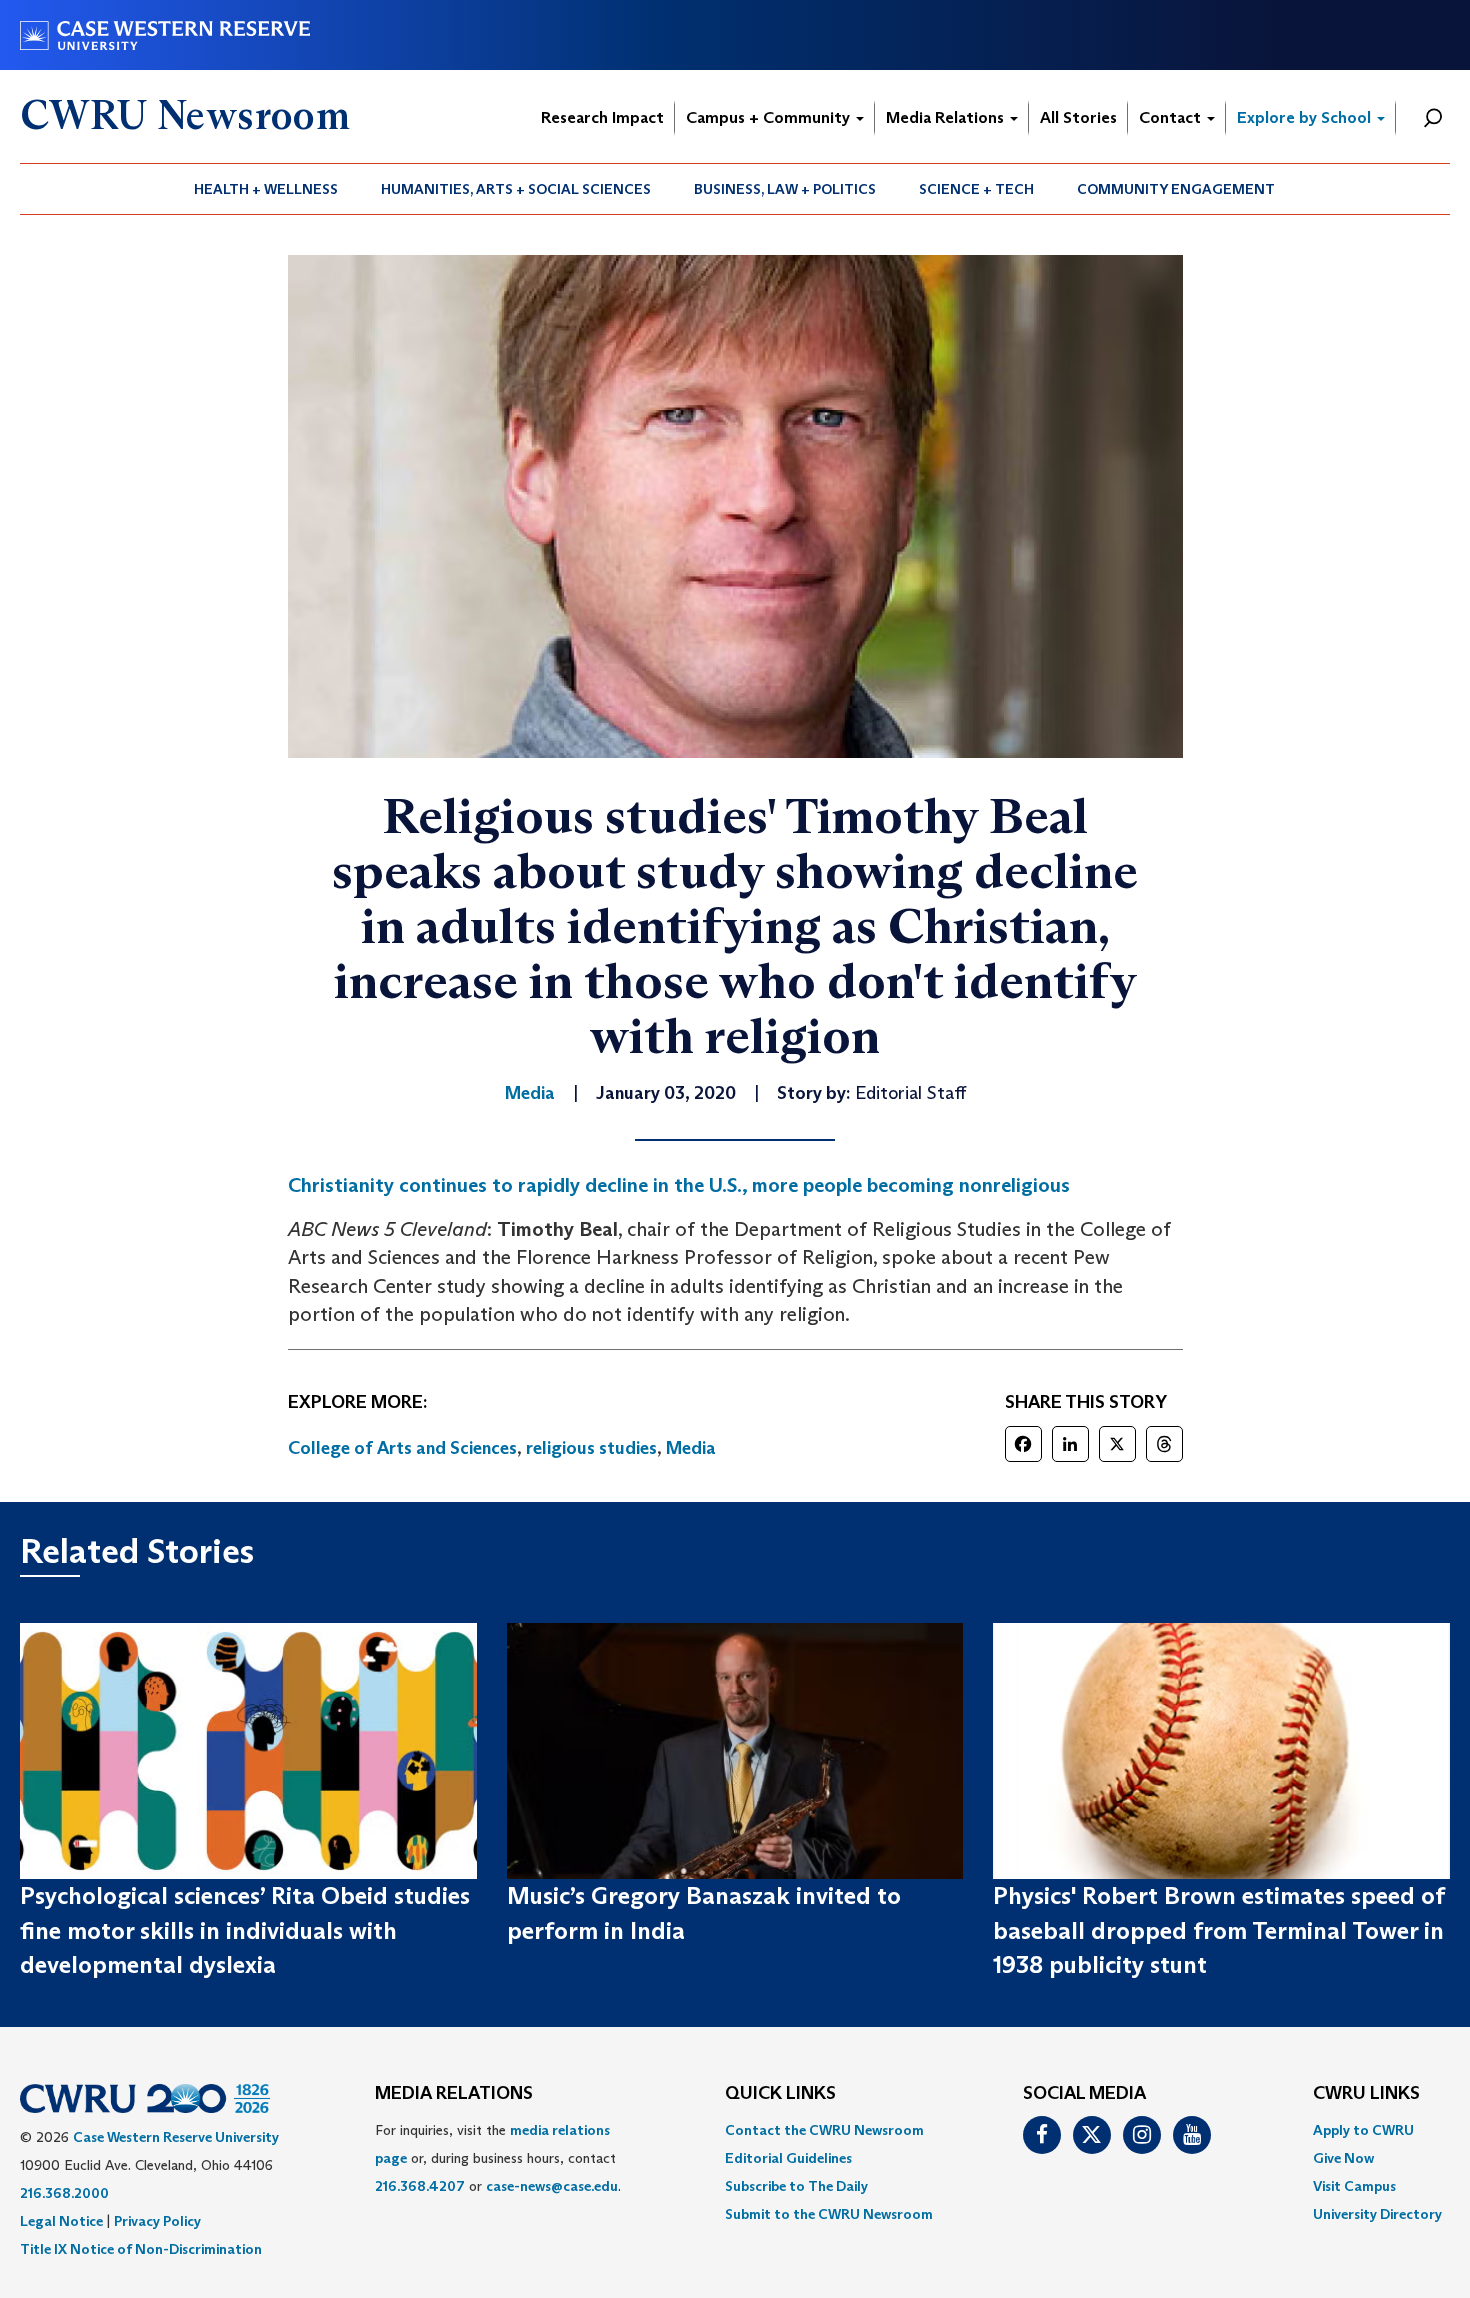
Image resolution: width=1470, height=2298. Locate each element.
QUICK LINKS (780, 2094)
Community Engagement (1176, 189)
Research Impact (602, 117)
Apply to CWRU (1363, 2130)
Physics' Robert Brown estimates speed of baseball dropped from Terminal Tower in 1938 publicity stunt (1218, 1930)
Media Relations (947, 117)
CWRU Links (1366, 2094)
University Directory (1377, 2214)
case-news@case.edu (552, 2186)
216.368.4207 (420, 2186)
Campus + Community (770, 117)
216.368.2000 (64, 2193)
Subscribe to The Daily (796, 2186)
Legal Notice (61, 2221)
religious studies (591, 1448)
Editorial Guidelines (788, 2158)
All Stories (1078, 117)
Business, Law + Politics (785, 189)
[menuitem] (266, 189)
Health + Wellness (266, 189)
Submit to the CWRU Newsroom (829, 2214)
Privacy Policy (157, 2221)
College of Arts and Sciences (402, 1448)
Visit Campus (1354, 2186)
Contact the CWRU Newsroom (824, 2130)
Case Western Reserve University (176, 2137)
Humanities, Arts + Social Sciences (516, 189)
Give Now (1343, 2158)
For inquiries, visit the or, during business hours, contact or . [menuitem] (498, 2158)
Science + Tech (976, 189)
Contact (1172, 117)
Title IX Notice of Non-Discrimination (141, 2249)
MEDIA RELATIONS (454, 2094)
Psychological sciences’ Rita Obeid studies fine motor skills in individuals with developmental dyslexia (245, 1930)
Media (691, 1448)
